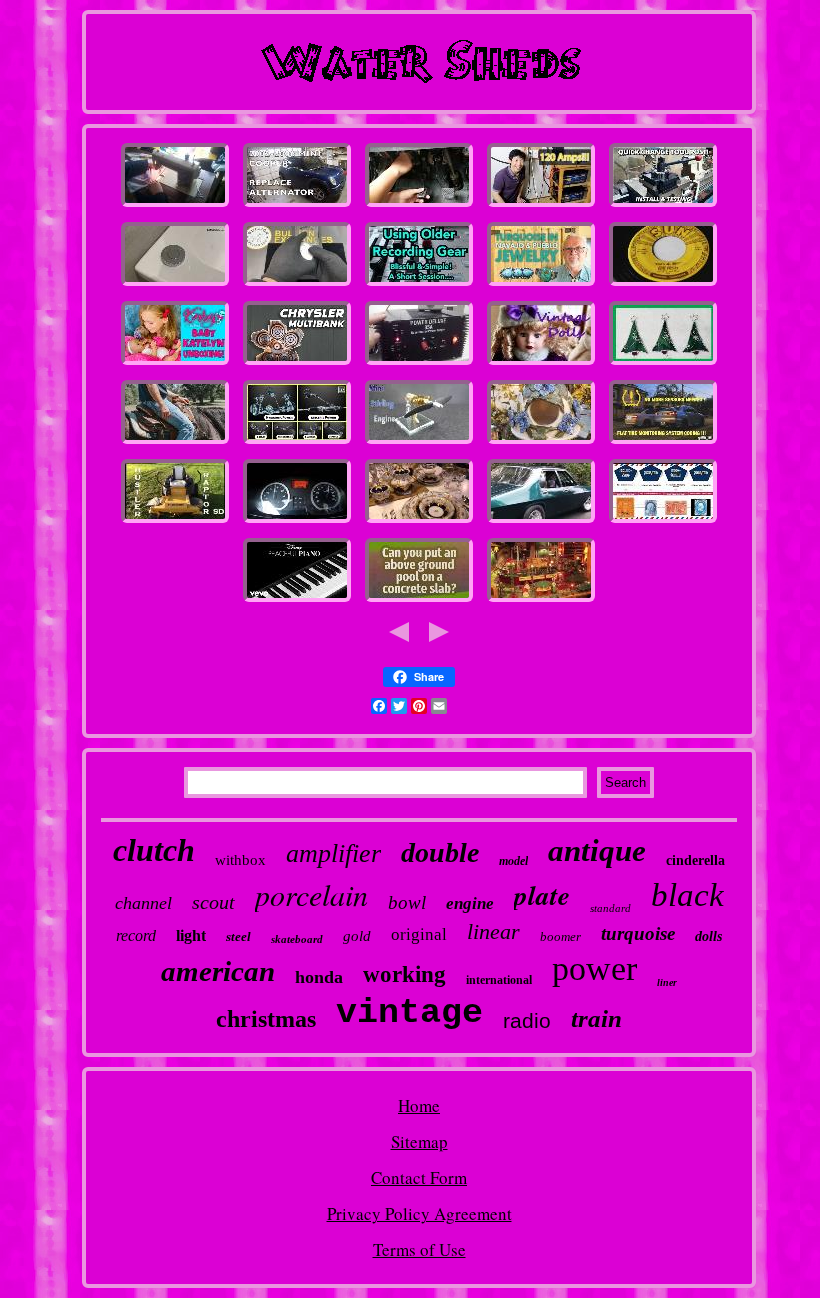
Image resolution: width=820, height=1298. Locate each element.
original (419, 934)
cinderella (695, 860)
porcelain (311, 894)
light (191, 935)
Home (419, 1105)
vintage (409, 1013)
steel (238, 936)
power (594, 968)
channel (143, 903)
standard (610, 908)
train (596, 1018)
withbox (240, 860)
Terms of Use (419, 1249)
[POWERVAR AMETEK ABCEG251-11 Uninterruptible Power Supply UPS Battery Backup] (541, 205)
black (687, 895)
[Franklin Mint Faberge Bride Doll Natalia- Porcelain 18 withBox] (541, 363)
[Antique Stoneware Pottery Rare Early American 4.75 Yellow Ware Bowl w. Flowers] (541, 442)
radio (527, 1020)
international (499, 980)
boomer (560, 936)
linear (493, 931)
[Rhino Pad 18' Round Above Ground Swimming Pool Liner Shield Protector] (419, 600)
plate (542, 895)
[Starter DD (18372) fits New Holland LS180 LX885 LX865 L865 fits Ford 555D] (175, 521)
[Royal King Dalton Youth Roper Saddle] (175, 442)
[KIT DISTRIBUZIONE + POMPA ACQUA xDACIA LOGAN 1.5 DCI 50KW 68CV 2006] (297, 521)
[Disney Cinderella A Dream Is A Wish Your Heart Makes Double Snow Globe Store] (297, 600)
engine (470, 903)
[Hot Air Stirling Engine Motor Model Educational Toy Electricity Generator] (419, 442)
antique (597, 850)
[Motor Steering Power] (297, 442)
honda (319, 977)
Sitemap (419, 1141)
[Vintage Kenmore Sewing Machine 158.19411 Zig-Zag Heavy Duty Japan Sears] (175, 205)
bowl (407, 902)
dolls (708, 936)
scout (213, 902)
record (136, 935)
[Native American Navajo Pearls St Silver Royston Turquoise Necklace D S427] (541, 284)
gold (357, 936)
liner (667, 982)
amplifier (333, 853)
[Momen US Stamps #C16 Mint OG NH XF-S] (663, 521)
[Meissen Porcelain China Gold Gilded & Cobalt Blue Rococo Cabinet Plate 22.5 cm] (419, 521)
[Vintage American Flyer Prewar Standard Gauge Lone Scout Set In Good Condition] (541, 600)
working (404, 974)
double (440, 852)
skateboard (297, 939)
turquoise (638, 933)
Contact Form (419, 1177)
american (218, 971)
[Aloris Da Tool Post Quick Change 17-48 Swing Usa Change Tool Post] (663, 205)
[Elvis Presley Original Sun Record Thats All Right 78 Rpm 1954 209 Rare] (663, 284)
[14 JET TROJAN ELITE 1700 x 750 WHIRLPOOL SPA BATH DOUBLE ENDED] (175, 284)
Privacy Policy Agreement (419, 1213)
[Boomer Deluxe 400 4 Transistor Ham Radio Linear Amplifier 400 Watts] (419, 363)
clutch (154, 850)
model (513, 861)
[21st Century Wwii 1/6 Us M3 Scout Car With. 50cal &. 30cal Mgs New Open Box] (297, 363)
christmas (266, 1019)
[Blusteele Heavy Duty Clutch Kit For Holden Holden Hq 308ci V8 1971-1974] (541, 521)
